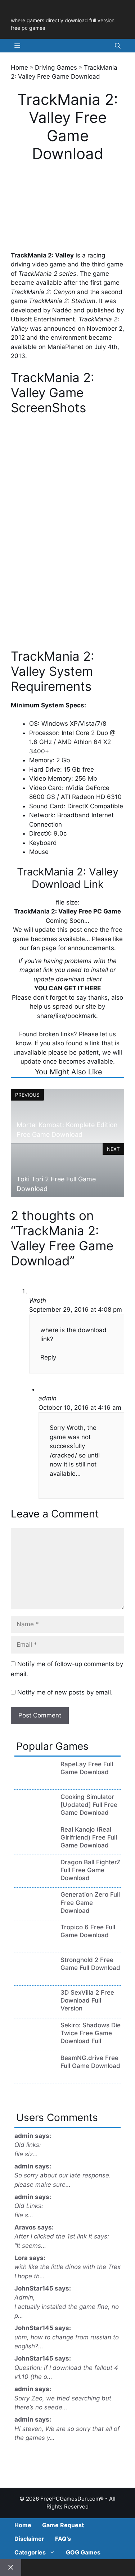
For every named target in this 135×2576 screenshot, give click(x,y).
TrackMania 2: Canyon (43, 292)
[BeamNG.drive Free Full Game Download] (35, 2075)
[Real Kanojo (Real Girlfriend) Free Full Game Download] (35, 1846)
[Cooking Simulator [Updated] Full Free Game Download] (35, 1814)
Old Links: (29, 2206)
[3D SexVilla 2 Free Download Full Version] (35, 2009)
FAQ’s (63, 2539)
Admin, (25, 2297)
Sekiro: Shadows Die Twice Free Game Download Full (91, 2033)
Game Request (63, 2525)
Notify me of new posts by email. (65, 1692)
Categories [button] (30, 2552)
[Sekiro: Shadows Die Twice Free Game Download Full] (35, 2042)
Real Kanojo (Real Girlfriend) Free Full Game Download (89, 1837)
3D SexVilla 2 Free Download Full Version (87, 2000)
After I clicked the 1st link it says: (62, 2236)
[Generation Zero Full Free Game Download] (35, 1911)
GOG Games (83, 2552)
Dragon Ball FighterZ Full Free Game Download (91, 1870)
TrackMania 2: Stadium (62, 301)
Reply (48, 1357)
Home (19, 68)
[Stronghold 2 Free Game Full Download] (35, 1977)
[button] (118, 46)
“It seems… (30, 2246)
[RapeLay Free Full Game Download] (35, 1781)
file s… (24, 2215)
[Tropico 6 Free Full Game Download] (35, 1944)
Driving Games (56, 68)
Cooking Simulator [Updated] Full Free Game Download (89, 1805)
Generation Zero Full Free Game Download (90, 1902)
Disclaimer (29, 2539)
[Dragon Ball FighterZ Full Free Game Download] (35, 1879)
